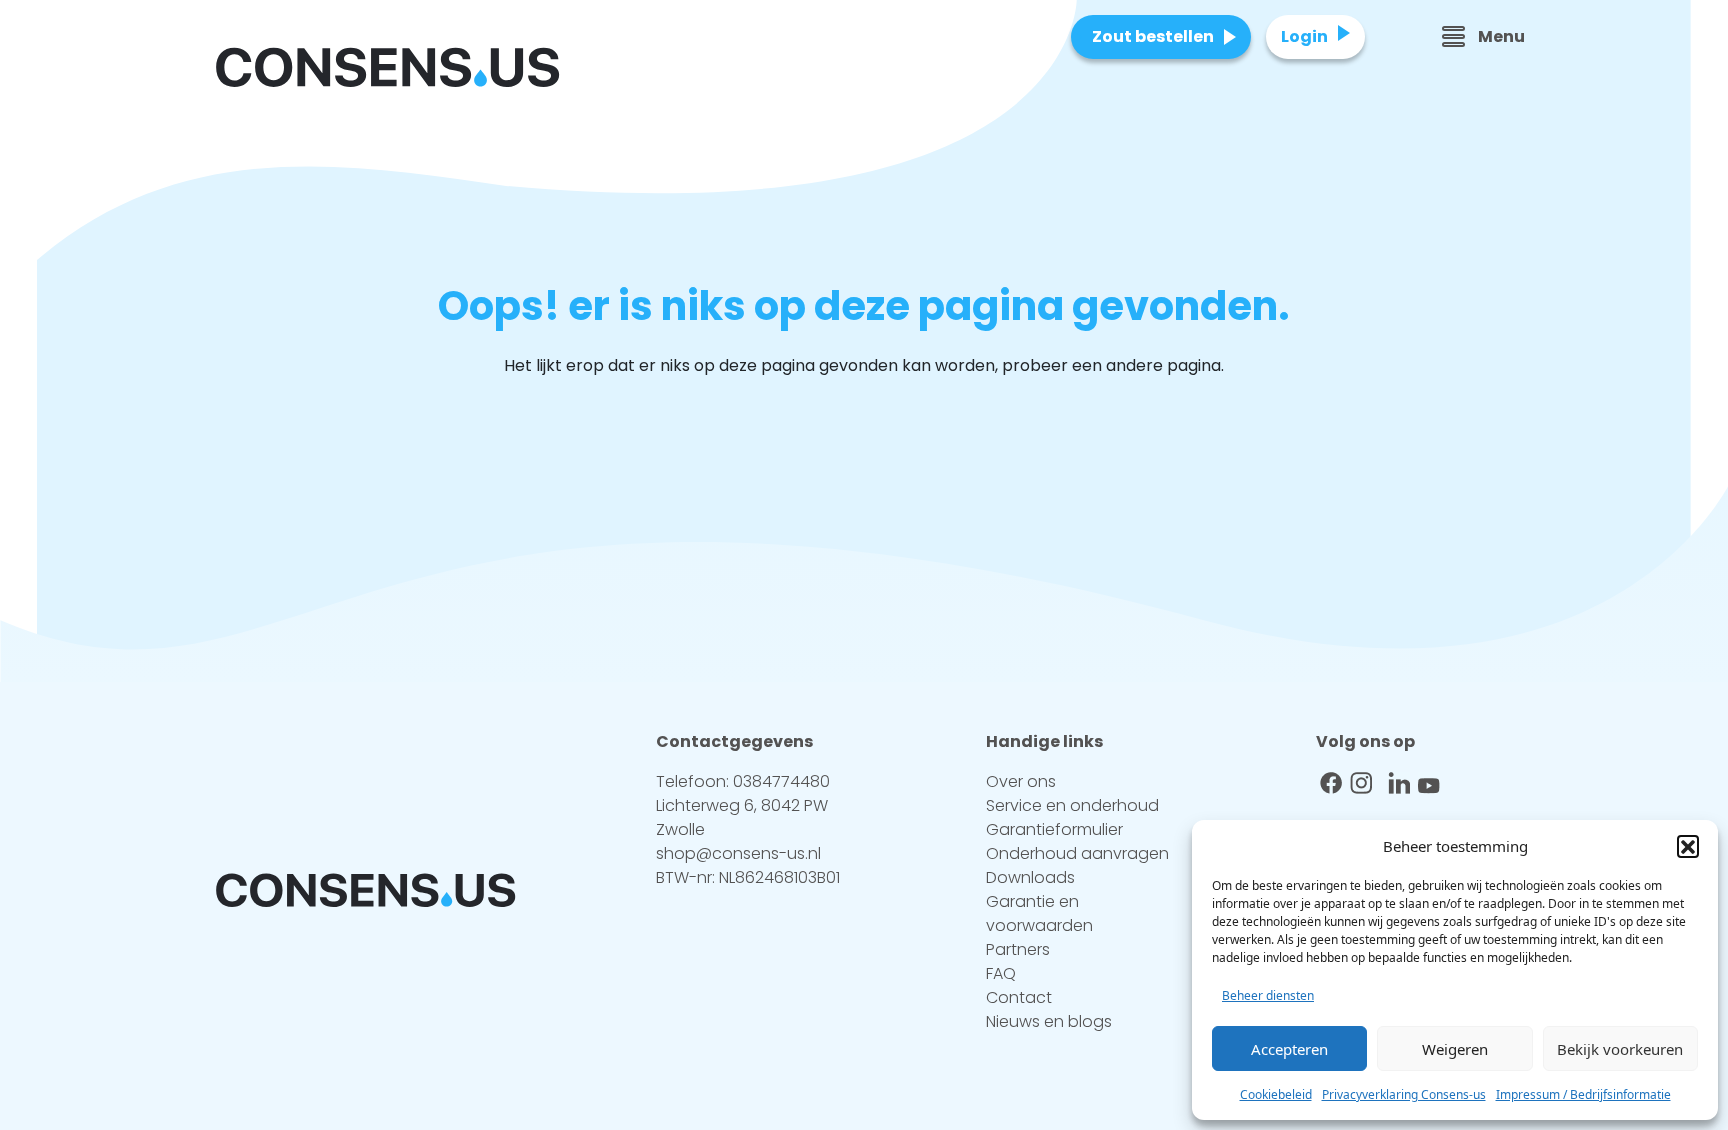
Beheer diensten (1268, 995)
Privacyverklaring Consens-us (1404, 1094)
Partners (1018, 949)
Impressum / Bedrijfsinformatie (1583, 1094)
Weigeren (1455, 1049)
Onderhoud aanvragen (1077, 853)
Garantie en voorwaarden (1039, 913)
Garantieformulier (1054, 829)
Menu (1501, 36)
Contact (1019, 997)
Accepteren (1289, 1049)
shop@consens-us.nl (738, 853)
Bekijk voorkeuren (1620, 1049)
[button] (1688, 846)
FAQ (1001, 973)
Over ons (1021, 781)
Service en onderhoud (1072, 805)
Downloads (1030, 877)
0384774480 (781, 781)
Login (1304, 36)
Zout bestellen (1153, 36)
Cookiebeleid (1276, 1094)
